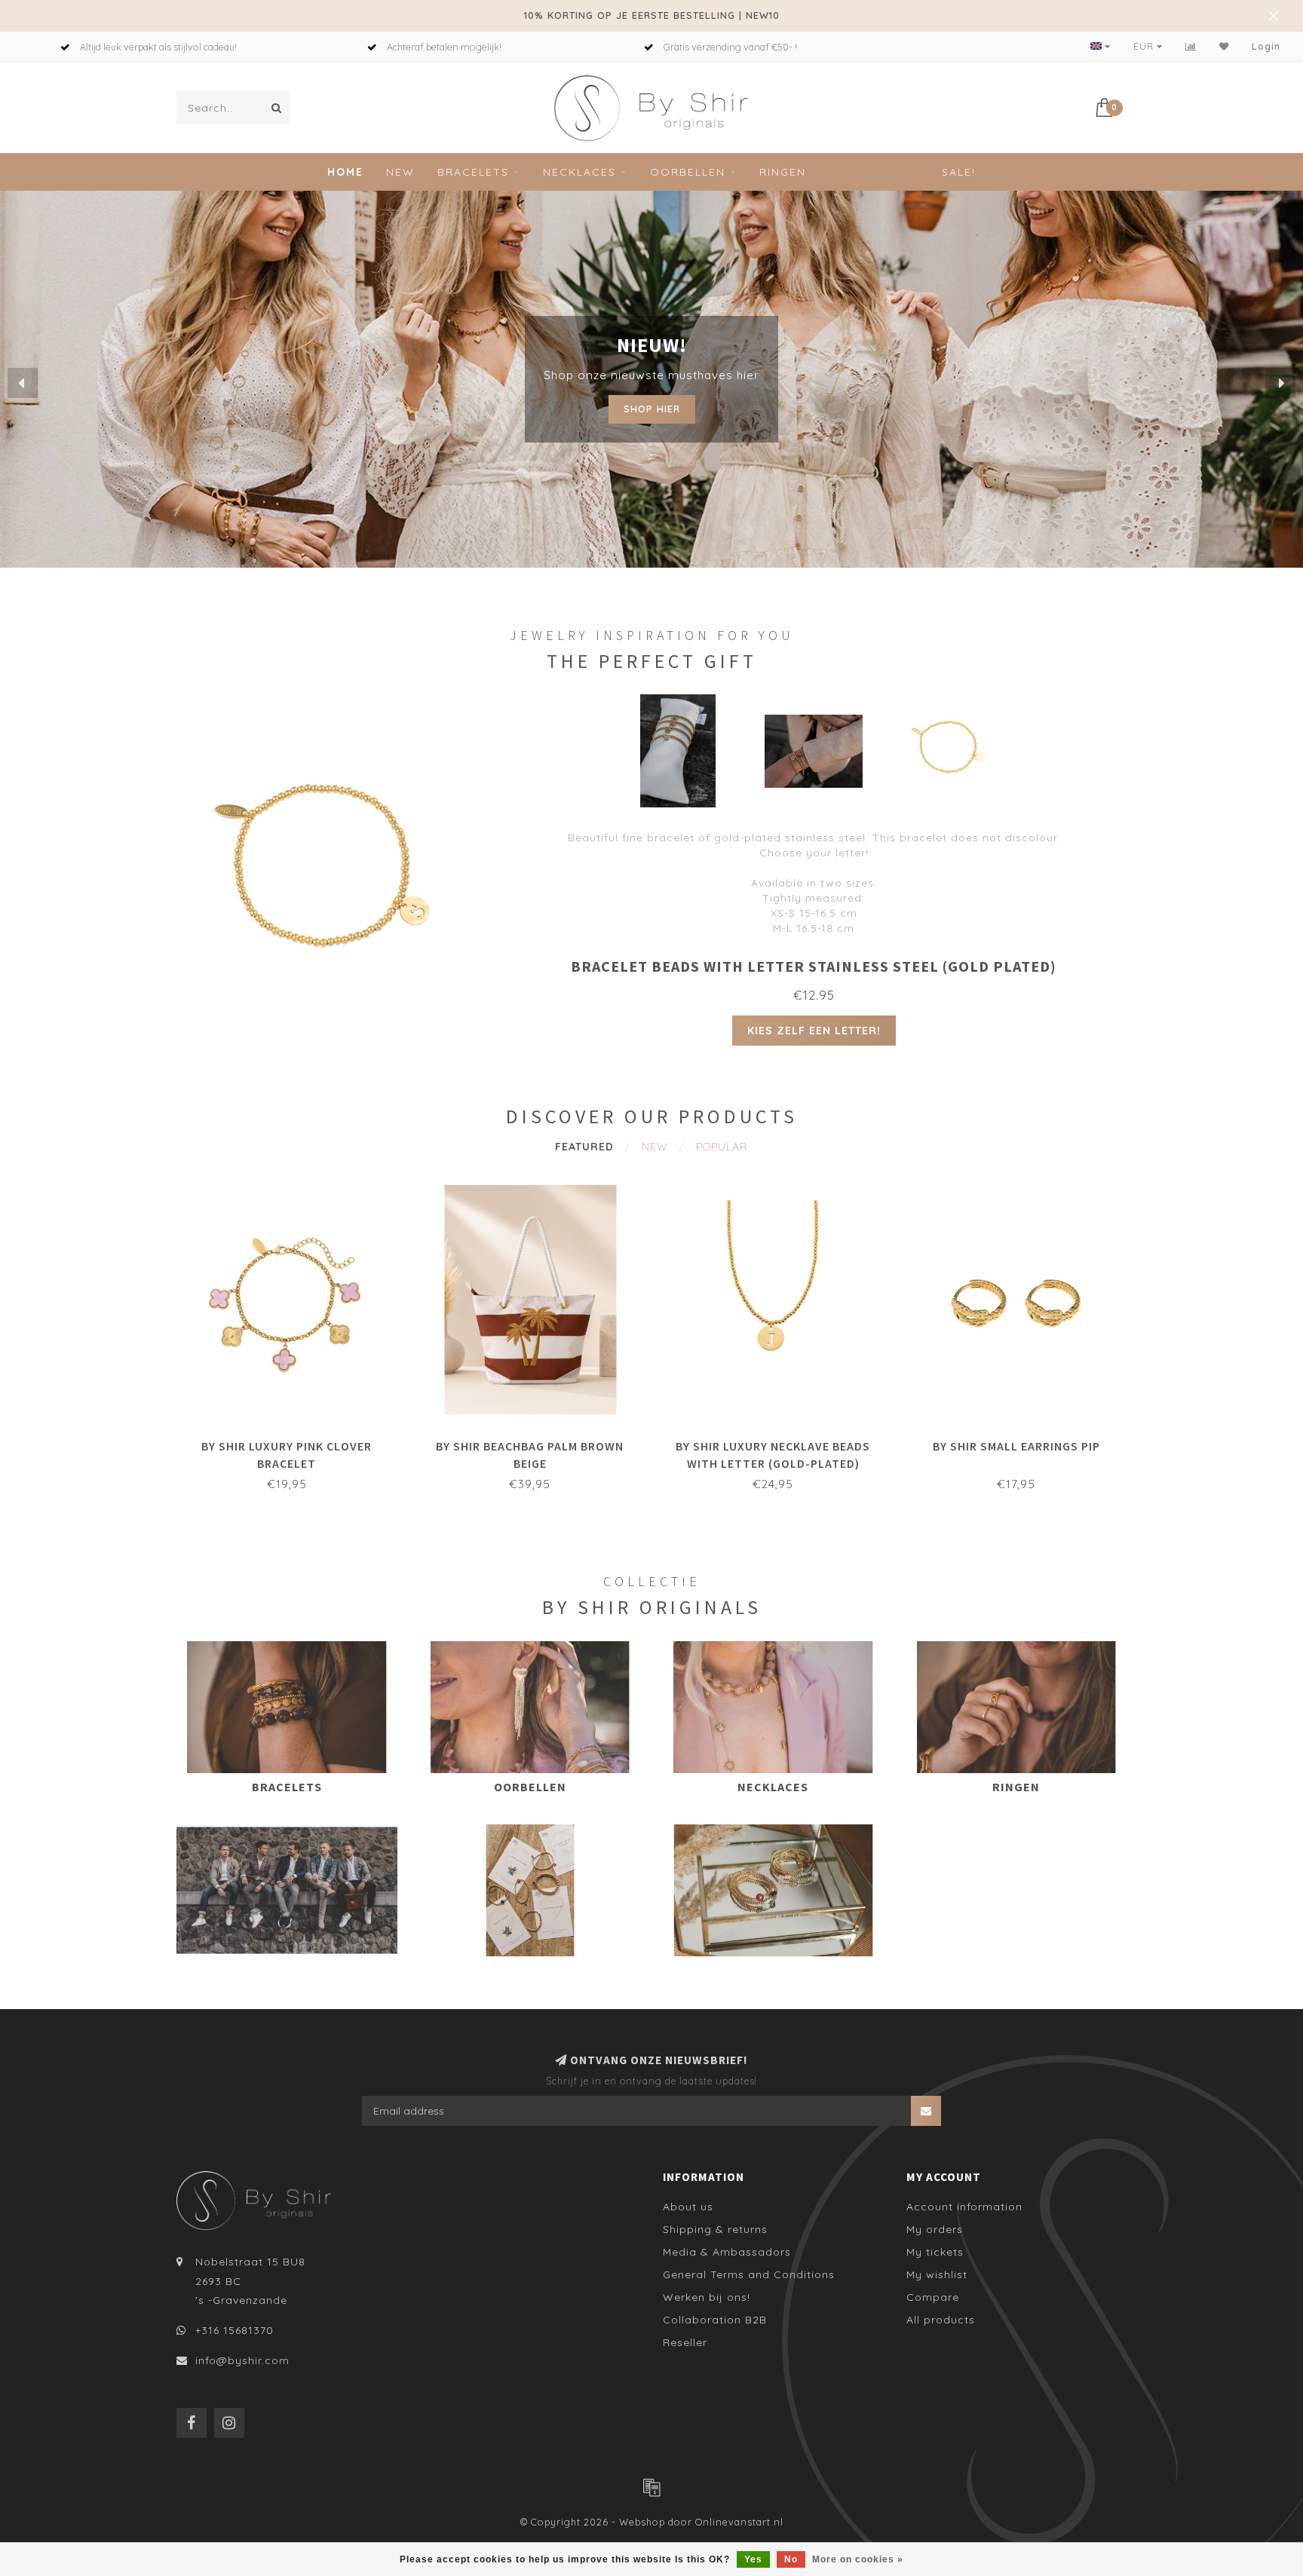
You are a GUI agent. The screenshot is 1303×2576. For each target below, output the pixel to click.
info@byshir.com (242, 2360)
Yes (753, 2559)
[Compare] (1191, 46)
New (400, 172)
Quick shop (294, 1441)
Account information (964, 2207)
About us (688, 2207)
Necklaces (579, 172)
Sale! (959, 172)
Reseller (685, 2342)
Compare (933, 2297)
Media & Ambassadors (727, 2252)
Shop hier (652, 405)
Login (1266, 46)
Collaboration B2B (715, 2320)
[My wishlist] (1224, 46)
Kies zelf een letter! (814, 1031)
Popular (722, 1147)
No (791, 2559)
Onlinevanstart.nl (739, 2522)
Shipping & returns (715, 2229)
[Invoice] (651, 2487)
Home (345, 172)
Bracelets (473, 172)
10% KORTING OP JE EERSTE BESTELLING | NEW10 (652, 15)
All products (941, 2320)
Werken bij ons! (707, 2297)
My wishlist (937, 2274)
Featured (584, 1147)
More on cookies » (858, 2559)
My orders (935, 2229)
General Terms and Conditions (749, 2274)
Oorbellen (688, 172)
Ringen (783, 172)
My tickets (935, 2252)
